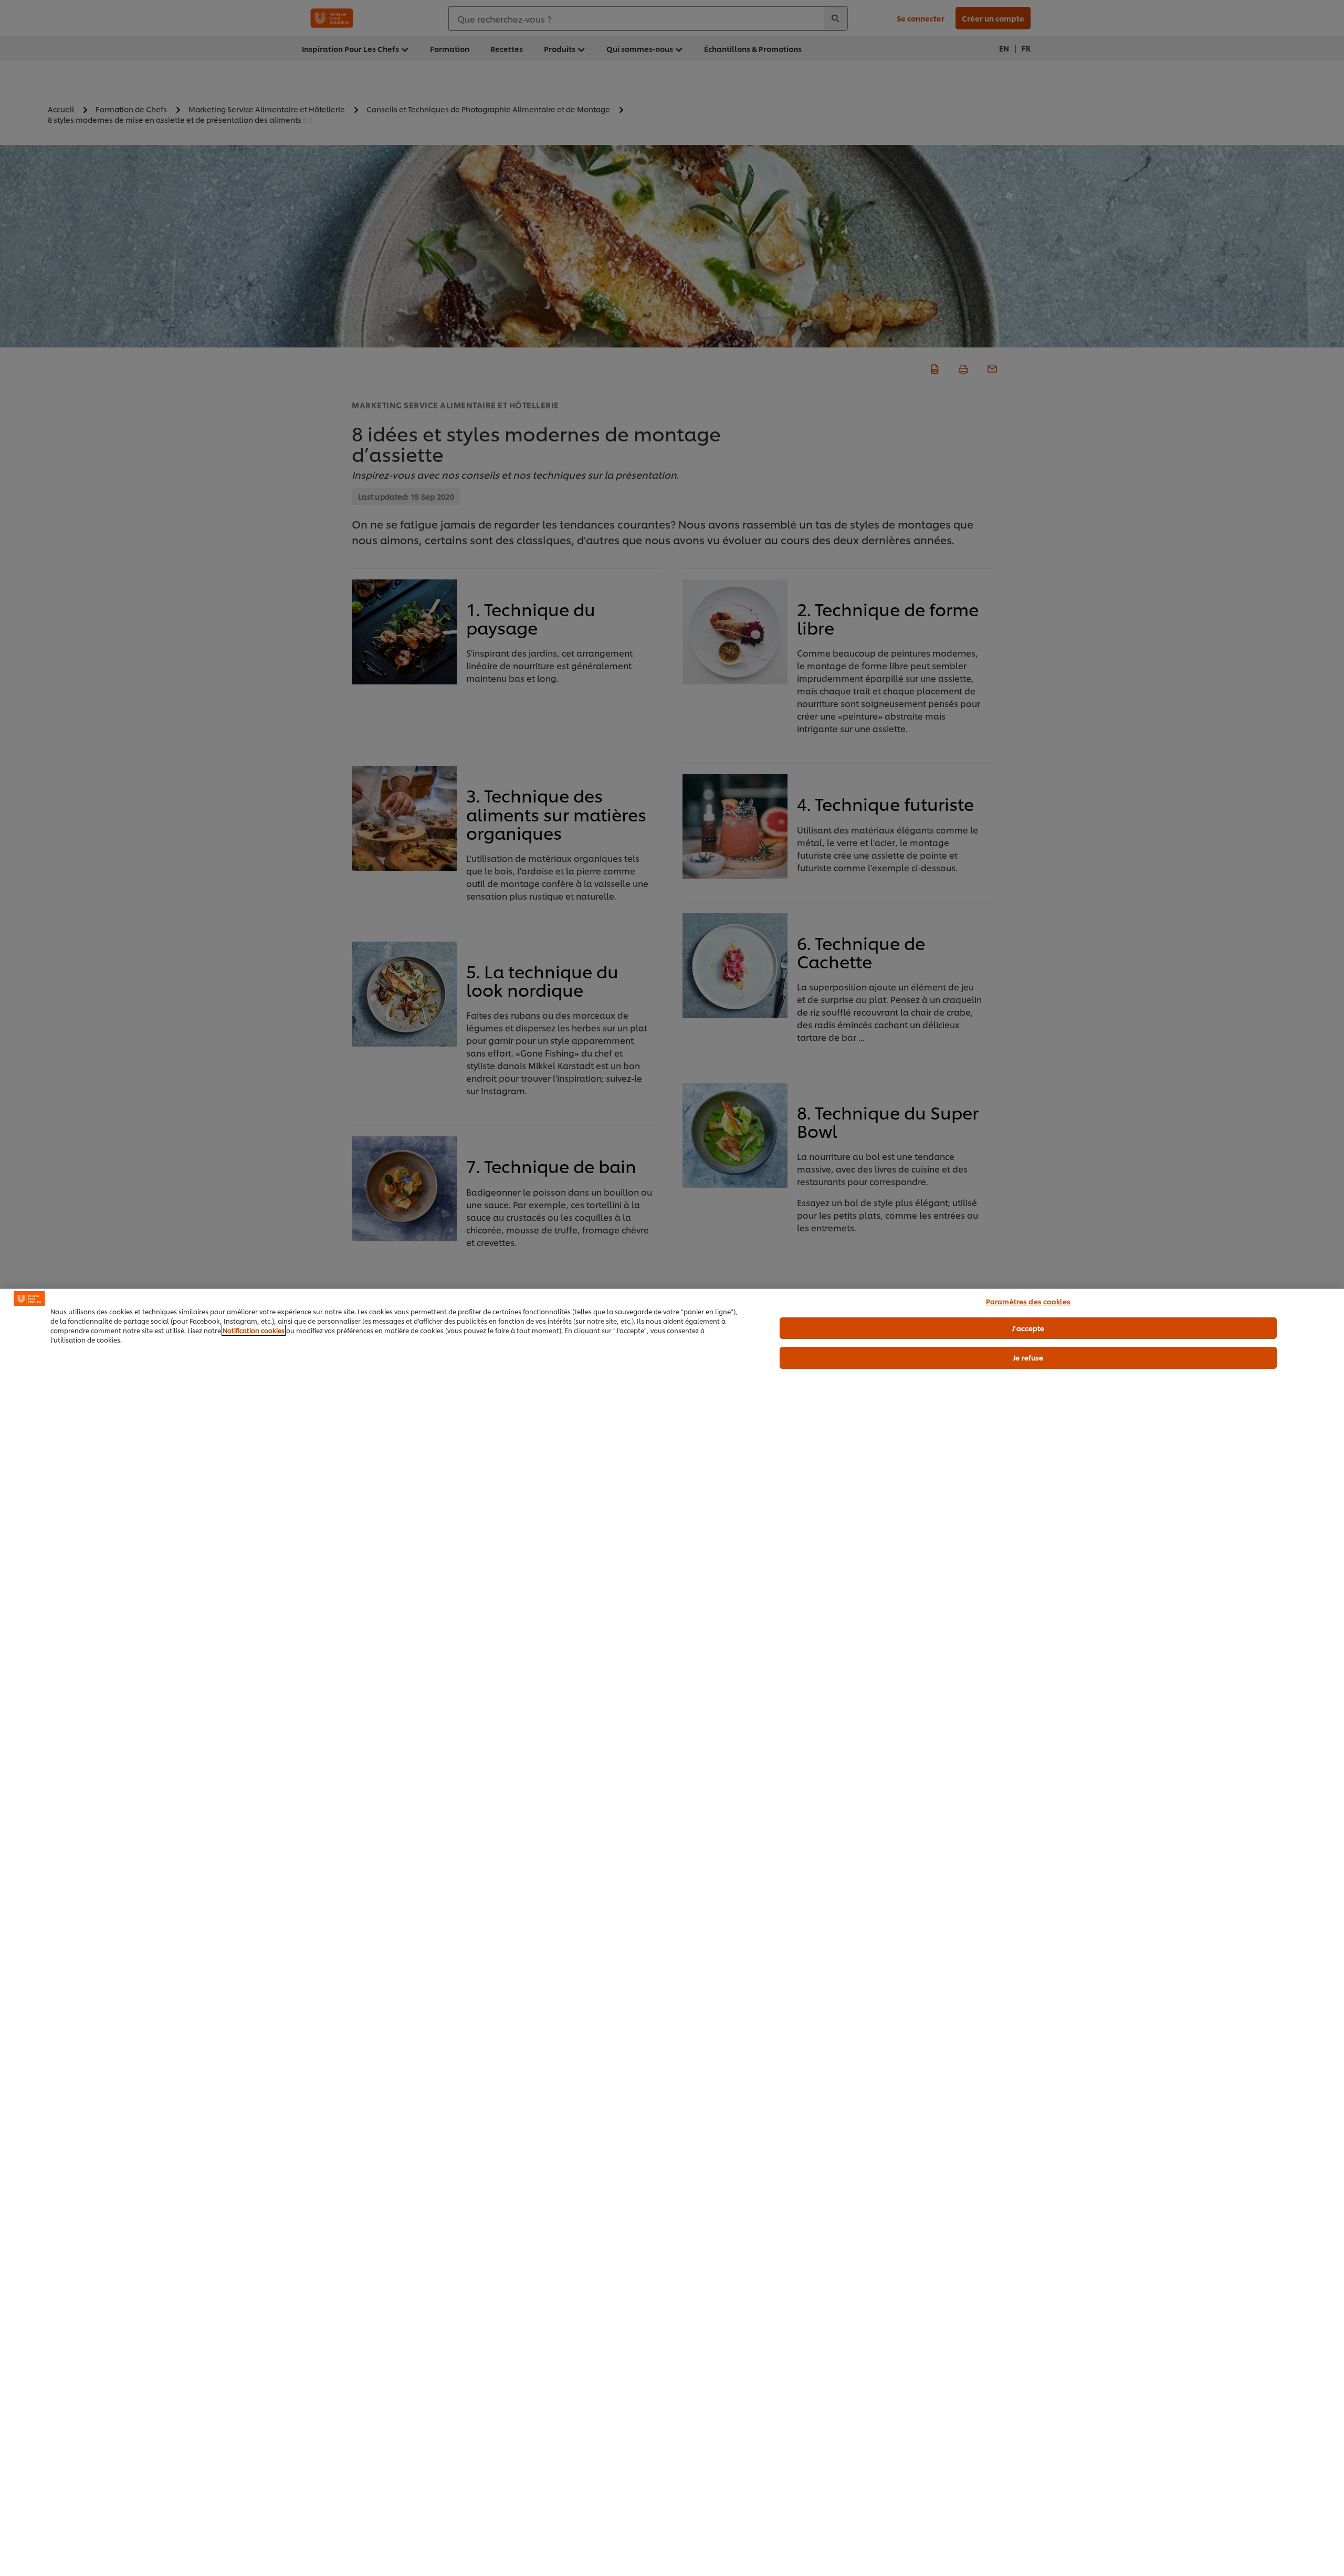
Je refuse (1028, 1357)
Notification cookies (254, 1330)
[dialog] (672, 1932)
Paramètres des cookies (1028, 1301)
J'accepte (1028, 1328)
